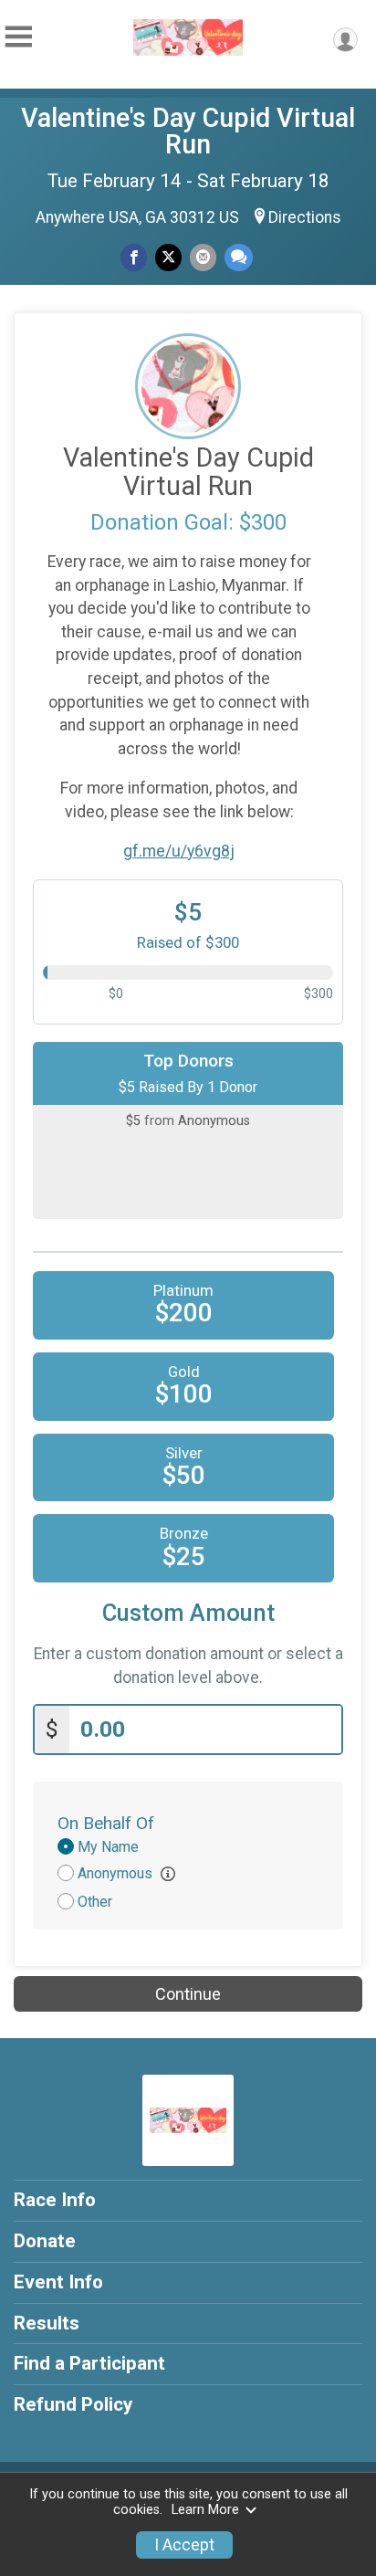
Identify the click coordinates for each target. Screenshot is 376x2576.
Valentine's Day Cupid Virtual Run (188, 131)
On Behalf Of (106, 1823)
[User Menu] (345, 40)
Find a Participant (89, 2363)
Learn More (205, 2510)
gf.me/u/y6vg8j (179, 851)
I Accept (184, 2545)
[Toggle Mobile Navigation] (18, 37)
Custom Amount (188, 1613)
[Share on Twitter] (168, 257)
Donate (45, 2241)
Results (47, 2323)
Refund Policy (73, 2404)
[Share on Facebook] (134, 257)
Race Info (55, 2200)
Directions (305, 217)
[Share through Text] (239, 257)
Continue (188, 1994)
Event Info (58, 2282)
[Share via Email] (203, 257)
